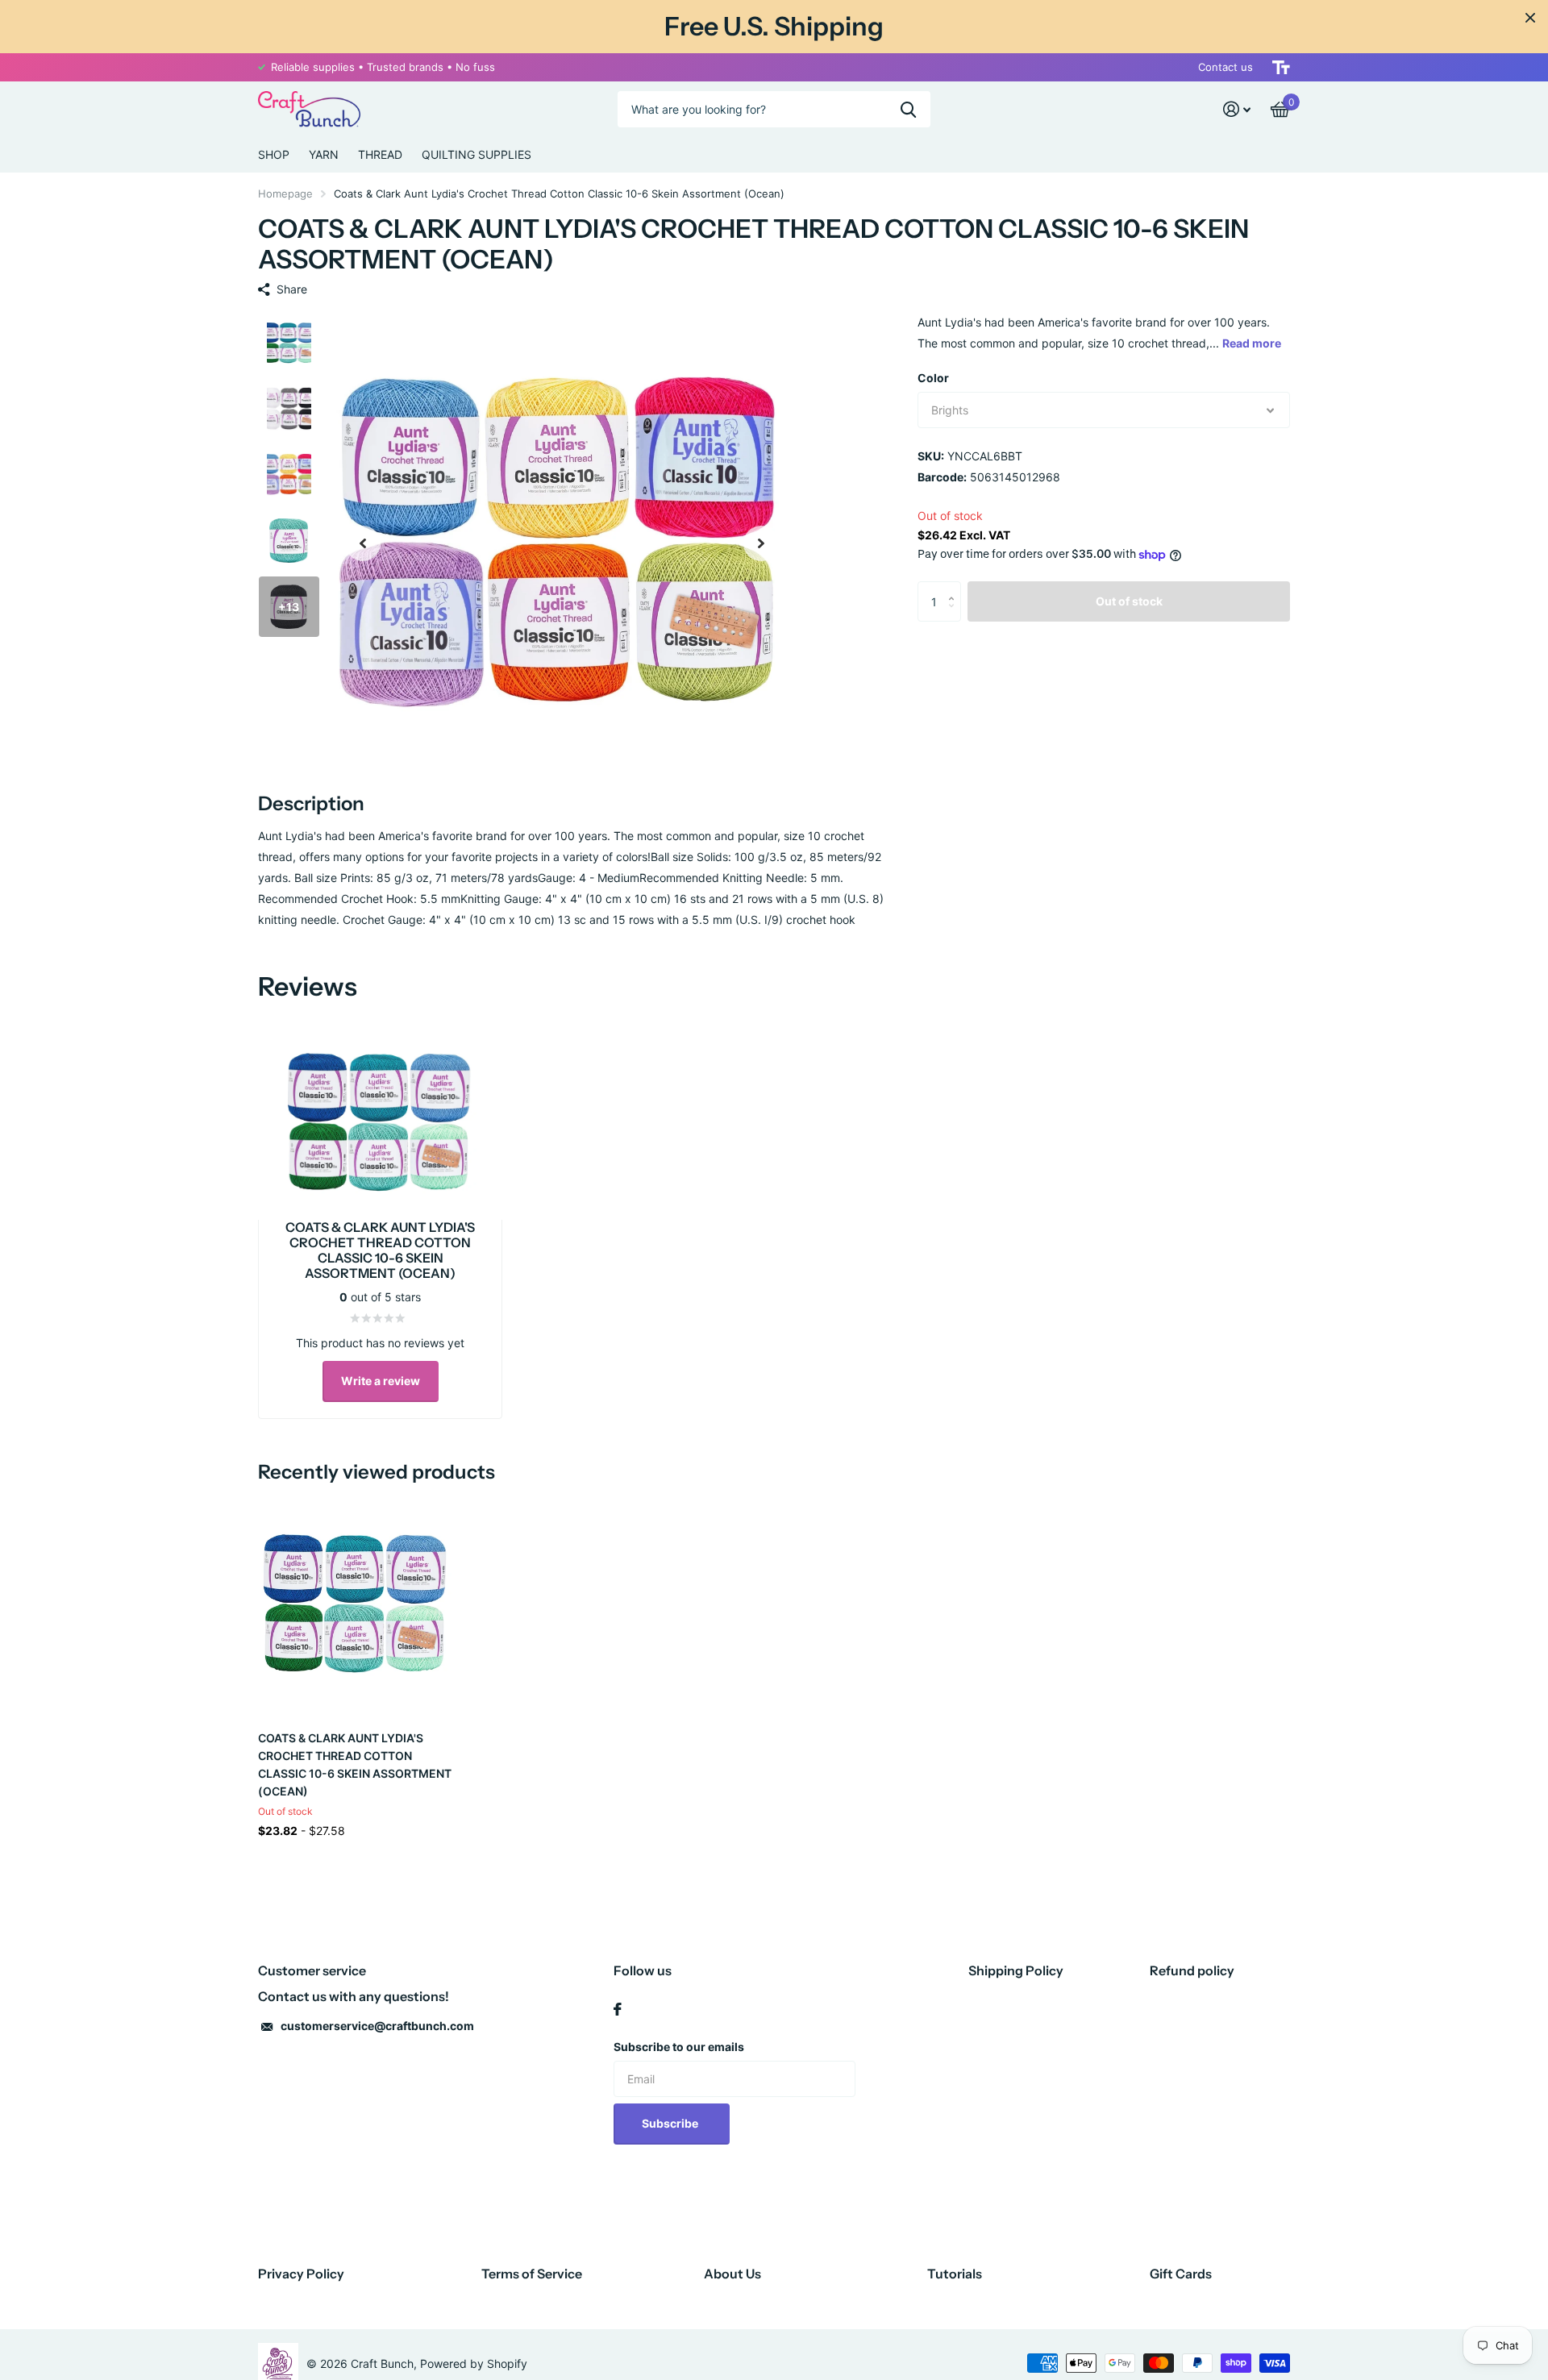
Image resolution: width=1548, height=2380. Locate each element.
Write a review (381, 1381)
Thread (380, 154)
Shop (274, 154)
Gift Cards (1181, 2274)
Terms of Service (532, 2274)
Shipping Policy (1016, 1970)
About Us (732, 2274)
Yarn (324, 154)
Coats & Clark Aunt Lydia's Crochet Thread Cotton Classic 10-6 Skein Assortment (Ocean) (355, 1764)
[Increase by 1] (955, 587)
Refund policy (1192, 1970)
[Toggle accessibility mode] (1281, 67)
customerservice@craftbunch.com (377, 2026)
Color (933, 378)
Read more (1252, 343)
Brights (950, 410)
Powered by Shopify (474, 2363)
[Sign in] (1237, 109)
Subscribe (671, 2123)
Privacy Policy (301, 2274)
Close (1530, 18)
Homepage (285, 193)
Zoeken (908, 109)
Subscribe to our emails (679, 2047)
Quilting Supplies (476, 154)
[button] (363, 543)
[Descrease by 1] (955, 616)
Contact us (1225, 67)
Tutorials (955, 2274)
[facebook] (618, 2009)
